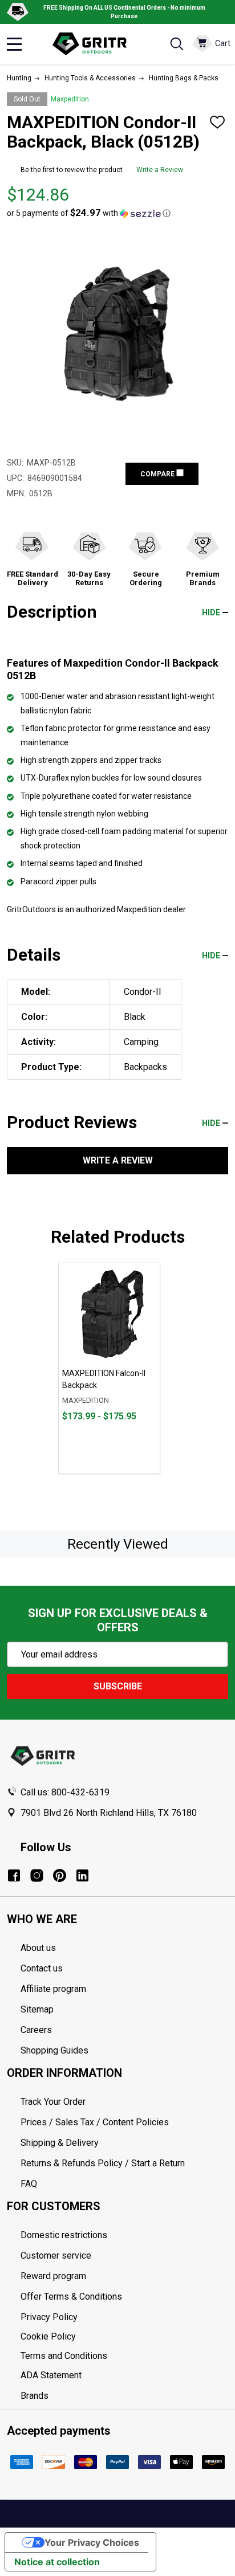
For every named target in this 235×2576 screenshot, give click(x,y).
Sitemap (37, 2009)
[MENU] (14, 44)
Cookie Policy (124, 2337)
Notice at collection (57, 2562)
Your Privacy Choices (92, 2542)
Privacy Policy (124, 2317)
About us (38, 1948)
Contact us (42, 1968)
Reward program (53, 2276)
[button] (89, 213)
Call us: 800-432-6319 (65, 1792)
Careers (36, 2030)
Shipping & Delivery (60, 2143)
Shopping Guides (54, 2050)
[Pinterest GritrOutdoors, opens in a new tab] (60, 1875)
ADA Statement (51, 2375)
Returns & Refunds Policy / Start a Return (103, 2163)
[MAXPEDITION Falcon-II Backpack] (109, 1314)
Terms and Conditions (124, 2356)
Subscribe (118, 1686)
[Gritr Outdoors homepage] (95, 44)
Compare (158, 474)
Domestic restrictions (64, 2235)
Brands (35, 2396)
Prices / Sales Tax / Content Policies (95, 2122)
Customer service (56, 2255)
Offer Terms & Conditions (71, 2297)
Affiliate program (53, 1989)
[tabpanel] (109, 1368)
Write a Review (160, 170)
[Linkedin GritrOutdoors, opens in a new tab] (82, 1875)
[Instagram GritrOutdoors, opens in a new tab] (37, 1875)
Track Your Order (53, 2102)
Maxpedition (70, 99)
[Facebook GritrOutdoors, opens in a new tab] (14, 1875)
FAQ (29, 2184)
